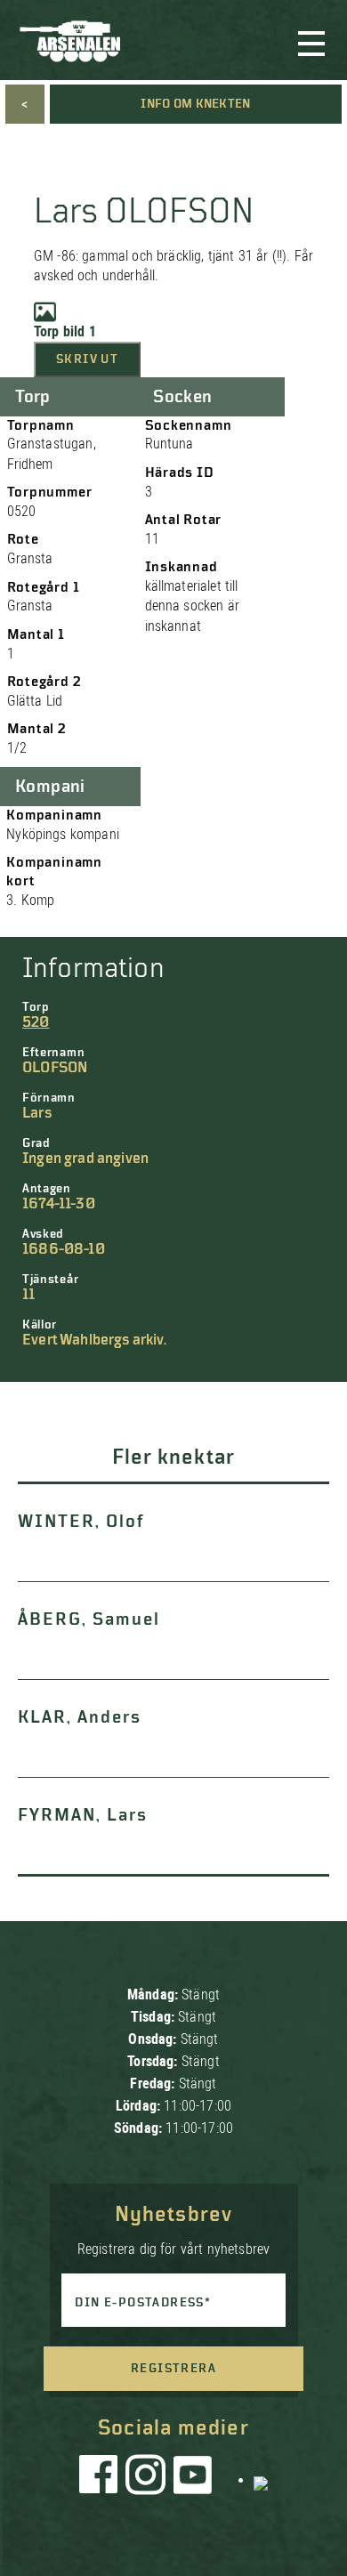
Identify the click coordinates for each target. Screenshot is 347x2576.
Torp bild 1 (65, 331)
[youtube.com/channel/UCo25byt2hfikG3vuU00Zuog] (193, 2479)
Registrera (173, 2369)
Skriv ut (87, 359)
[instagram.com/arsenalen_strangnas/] (146, 2479)
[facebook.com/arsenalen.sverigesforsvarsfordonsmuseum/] (101, 2479)
